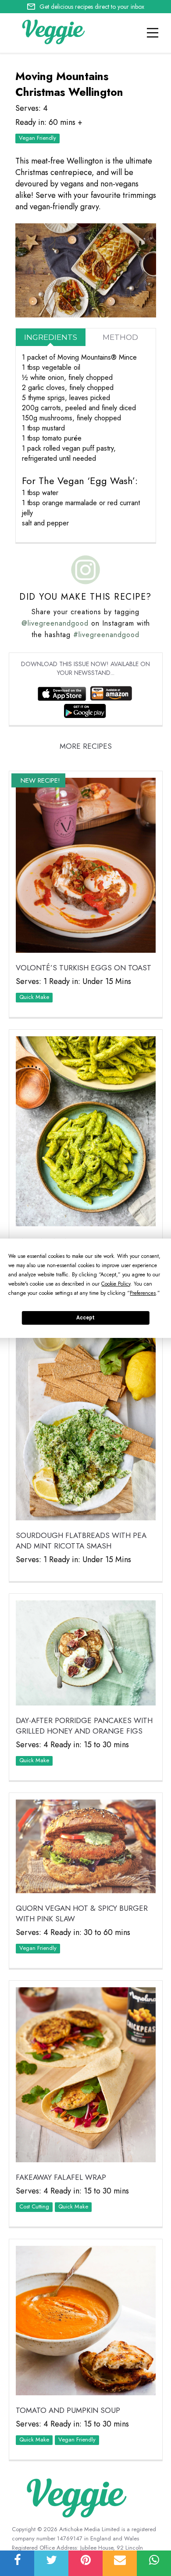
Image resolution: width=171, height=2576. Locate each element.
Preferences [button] (143, 1293)
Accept (85, 1318)
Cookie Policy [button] (116, 1284)
